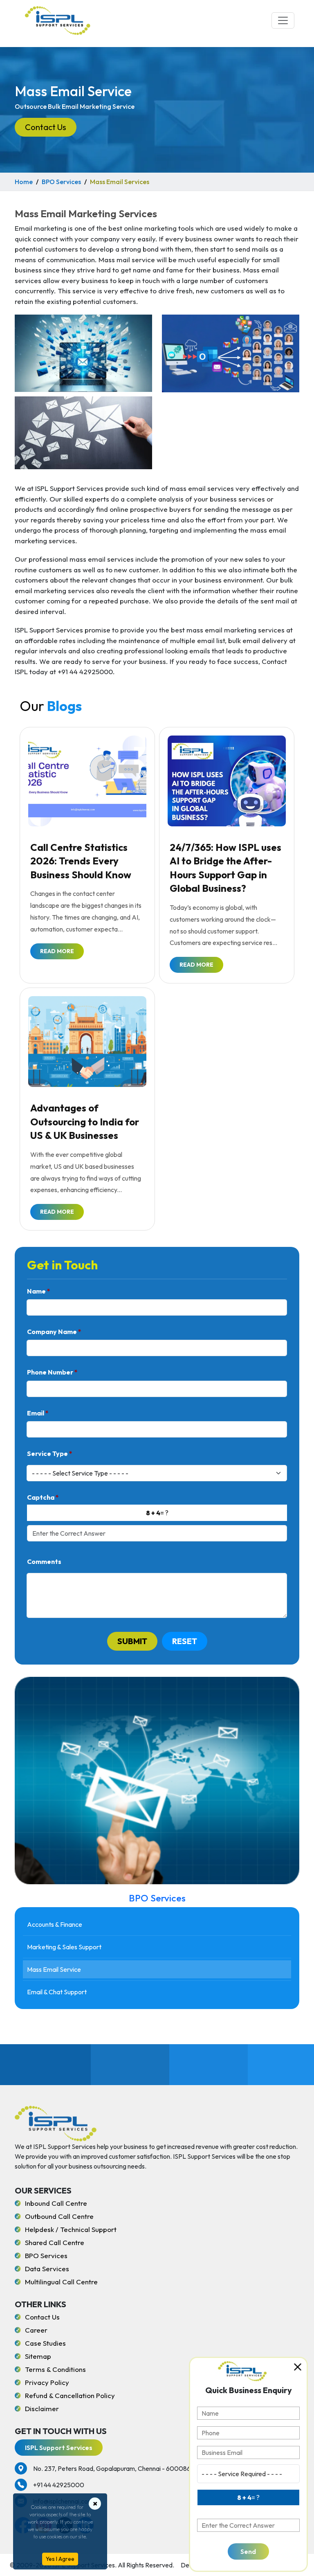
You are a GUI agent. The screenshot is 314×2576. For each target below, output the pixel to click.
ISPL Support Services (59, 2448)
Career (36, 2330)
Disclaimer (42, 2408)
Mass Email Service (54, 1969)
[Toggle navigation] (283, 20)
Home (24, 182)
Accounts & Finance (55, 1924)
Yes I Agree (60, 2559)
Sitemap (38, 2356)
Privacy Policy (47, 2382)
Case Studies (45, 2343)
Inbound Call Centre (56, 2203)
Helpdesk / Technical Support (71, 2229)
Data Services (47, 2269)
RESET (185, 1641)
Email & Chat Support (57, 1992)
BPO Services (61, 182)
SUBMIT (132, 1641)
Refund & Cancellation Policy (70, 2395)
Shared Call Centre (55, 2242)
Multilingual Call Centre (61, 2282)
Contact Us (46, 127)
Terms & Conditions (55, 2369)
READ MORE (57, 951)
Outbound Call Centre (59, 2216)
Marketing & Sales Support (64, 1947)
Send (248, 2551)
